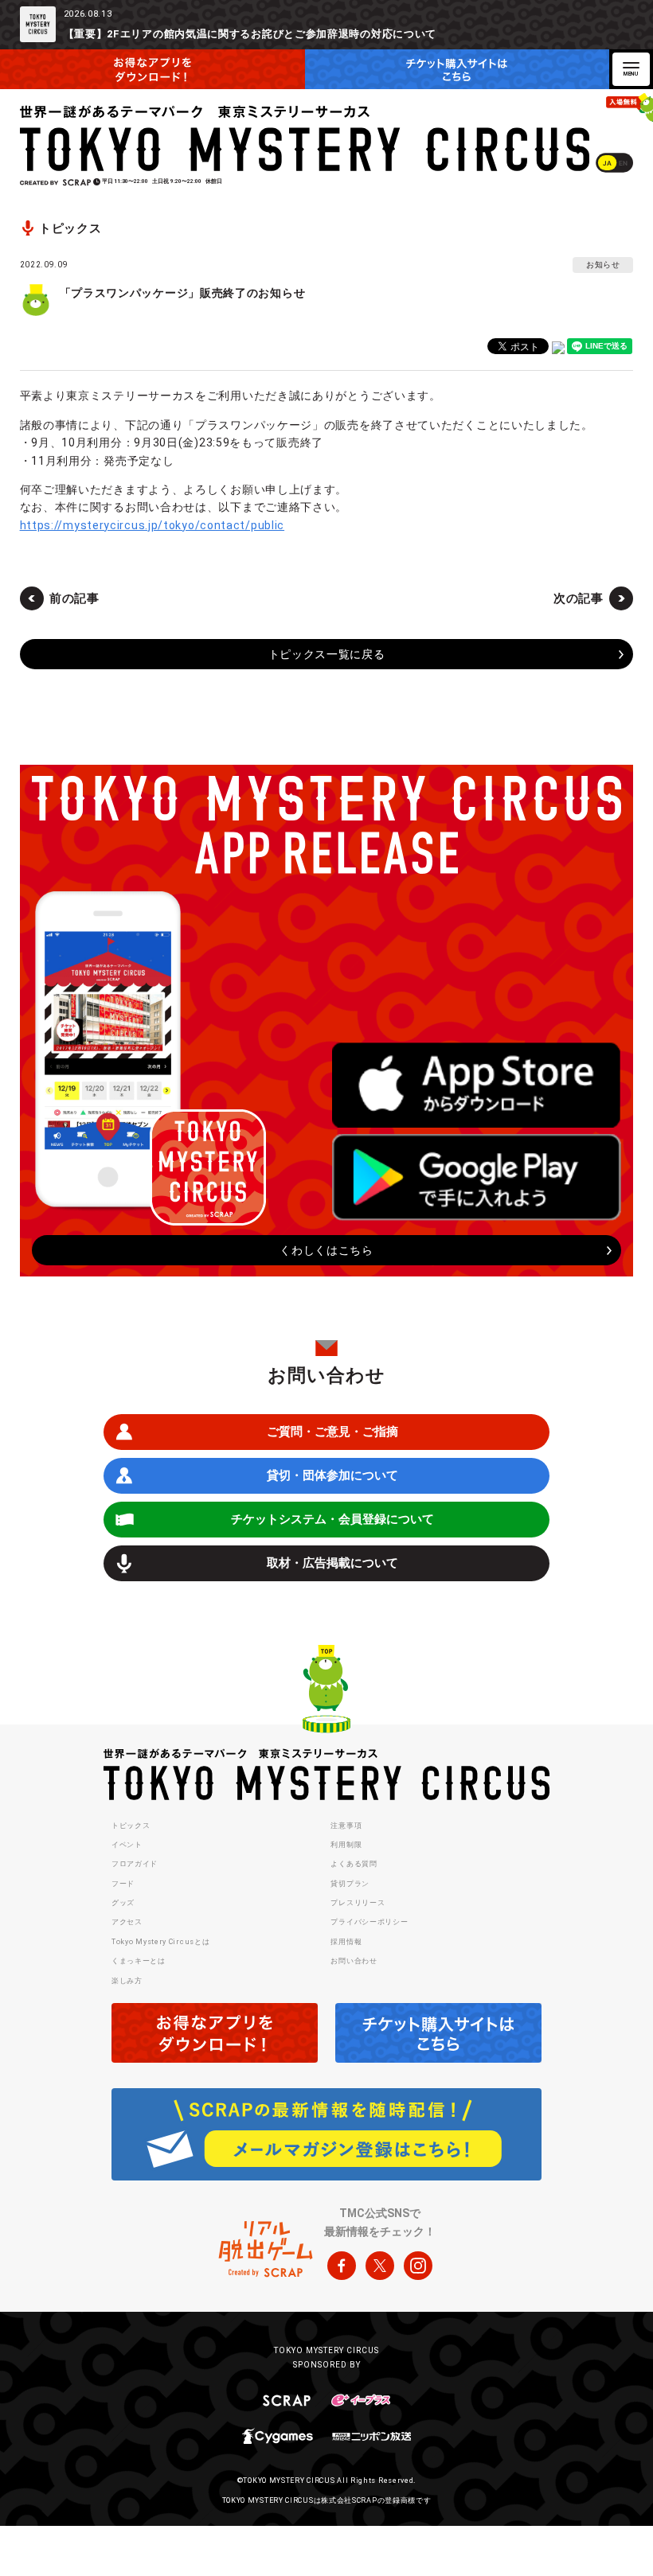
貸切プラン (350, 1884)
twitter (380, 2266)
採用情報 (346, 1942)
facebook (342, 2266)
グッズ (123, 1903)
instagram (418, 2266)
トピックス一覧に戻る (327, 654)
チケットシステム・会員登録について (332, 1519)
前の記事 (74, 598)
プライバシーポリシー (369, 1922)
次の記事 (579, 598)
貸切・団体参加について (332, 1475)
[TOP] (326, 1691)
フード (123, 1884)
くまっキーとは (139, 1961)
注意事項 (346, 1826)
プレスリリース (358, 1903)
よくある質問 (354, 1864)
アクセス (127, 1922)
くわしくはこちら (326, 1250)
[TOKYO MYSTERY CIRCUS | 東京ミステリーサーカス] (306, 138)
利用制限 (346, 1845)
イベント (127, 1845)
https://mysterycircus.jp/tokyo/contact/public (152, 525)
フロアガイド (135, 1864)
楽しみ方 (127, 1981)
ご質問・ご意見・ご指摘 (332, 1432)
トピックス (131, 1826)
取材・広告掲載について (332, 1563)
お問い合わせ (354, 1961)
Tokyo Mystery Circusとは (160, 1942)
